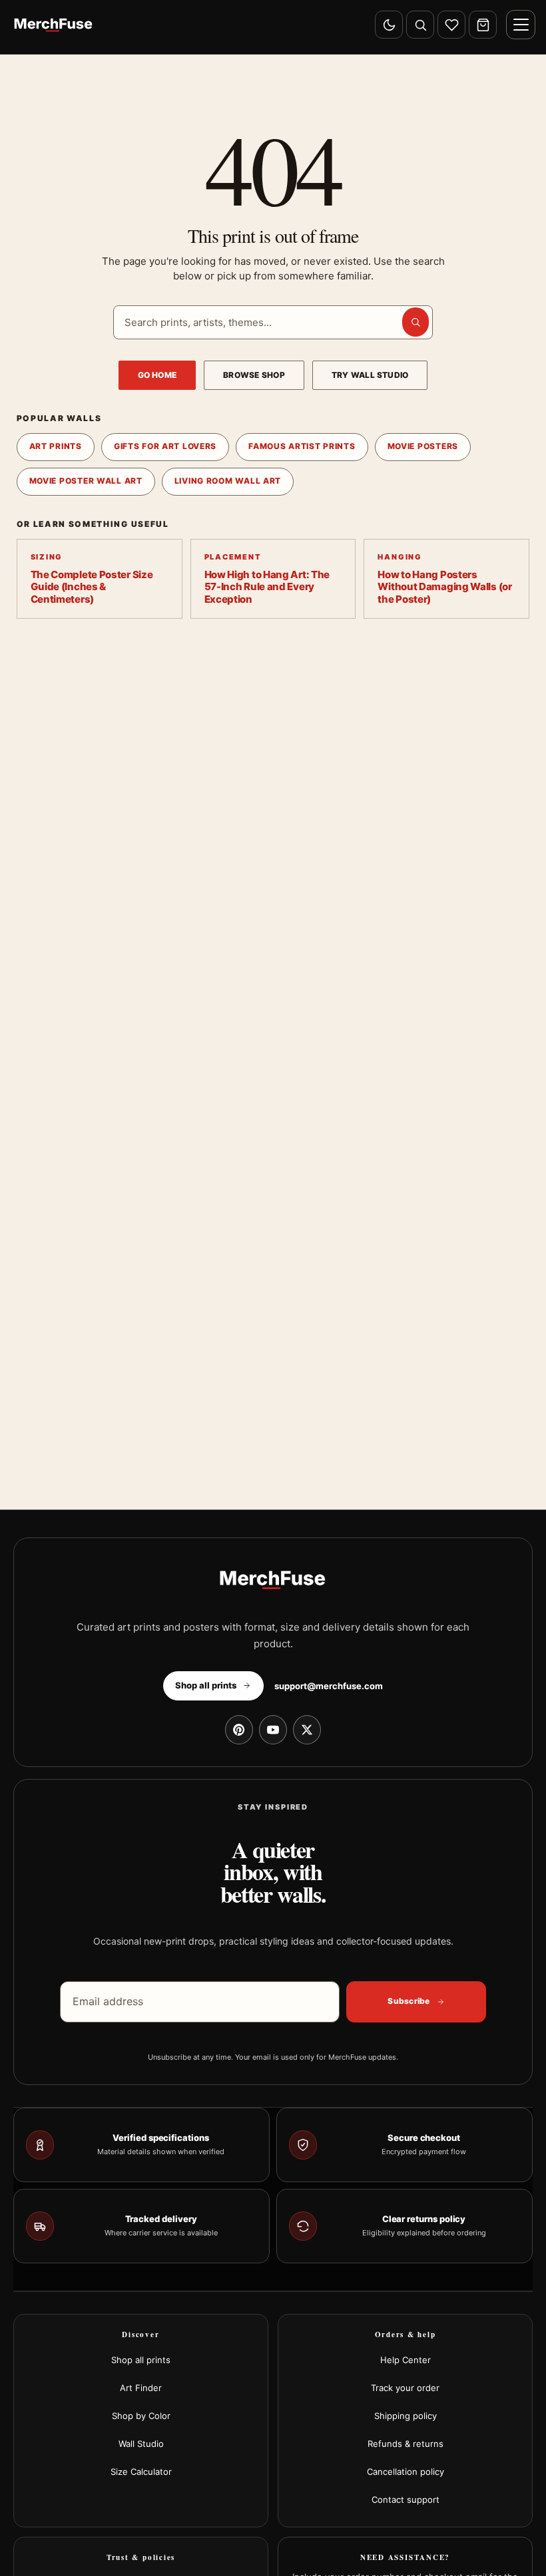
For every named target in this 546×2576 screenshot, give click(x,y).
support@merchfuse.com (329, 1686)
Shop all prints (141, 2360)
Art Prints (56, 446)
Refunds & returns (406, 2444)
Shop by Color (141, 2416)
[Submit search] (415, 322)
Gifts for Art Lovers (165, 446)
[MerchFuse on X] (307, 1730)
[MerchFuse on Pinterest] (239, 1730)
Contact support (406, 2499)
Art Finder (141, 2388)
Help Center (406, 2360)
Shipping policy (406, 2416)
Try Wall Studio (370, 375)
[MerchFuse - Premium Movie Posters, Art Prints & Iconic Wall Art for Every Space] (54, 25)
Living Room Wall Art (228, 481)
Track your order (405, 2388)
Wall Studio (141, 2444)
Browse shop (254, 375)
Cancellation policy (406, 2472)
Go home (157, 375)
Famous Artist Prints (302, 446)
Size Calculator (141, 2472)
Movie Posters (423, 446)
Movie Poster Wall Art (86, 481)
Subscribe (409, 2001)
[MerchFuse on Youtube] (273, 1730)
